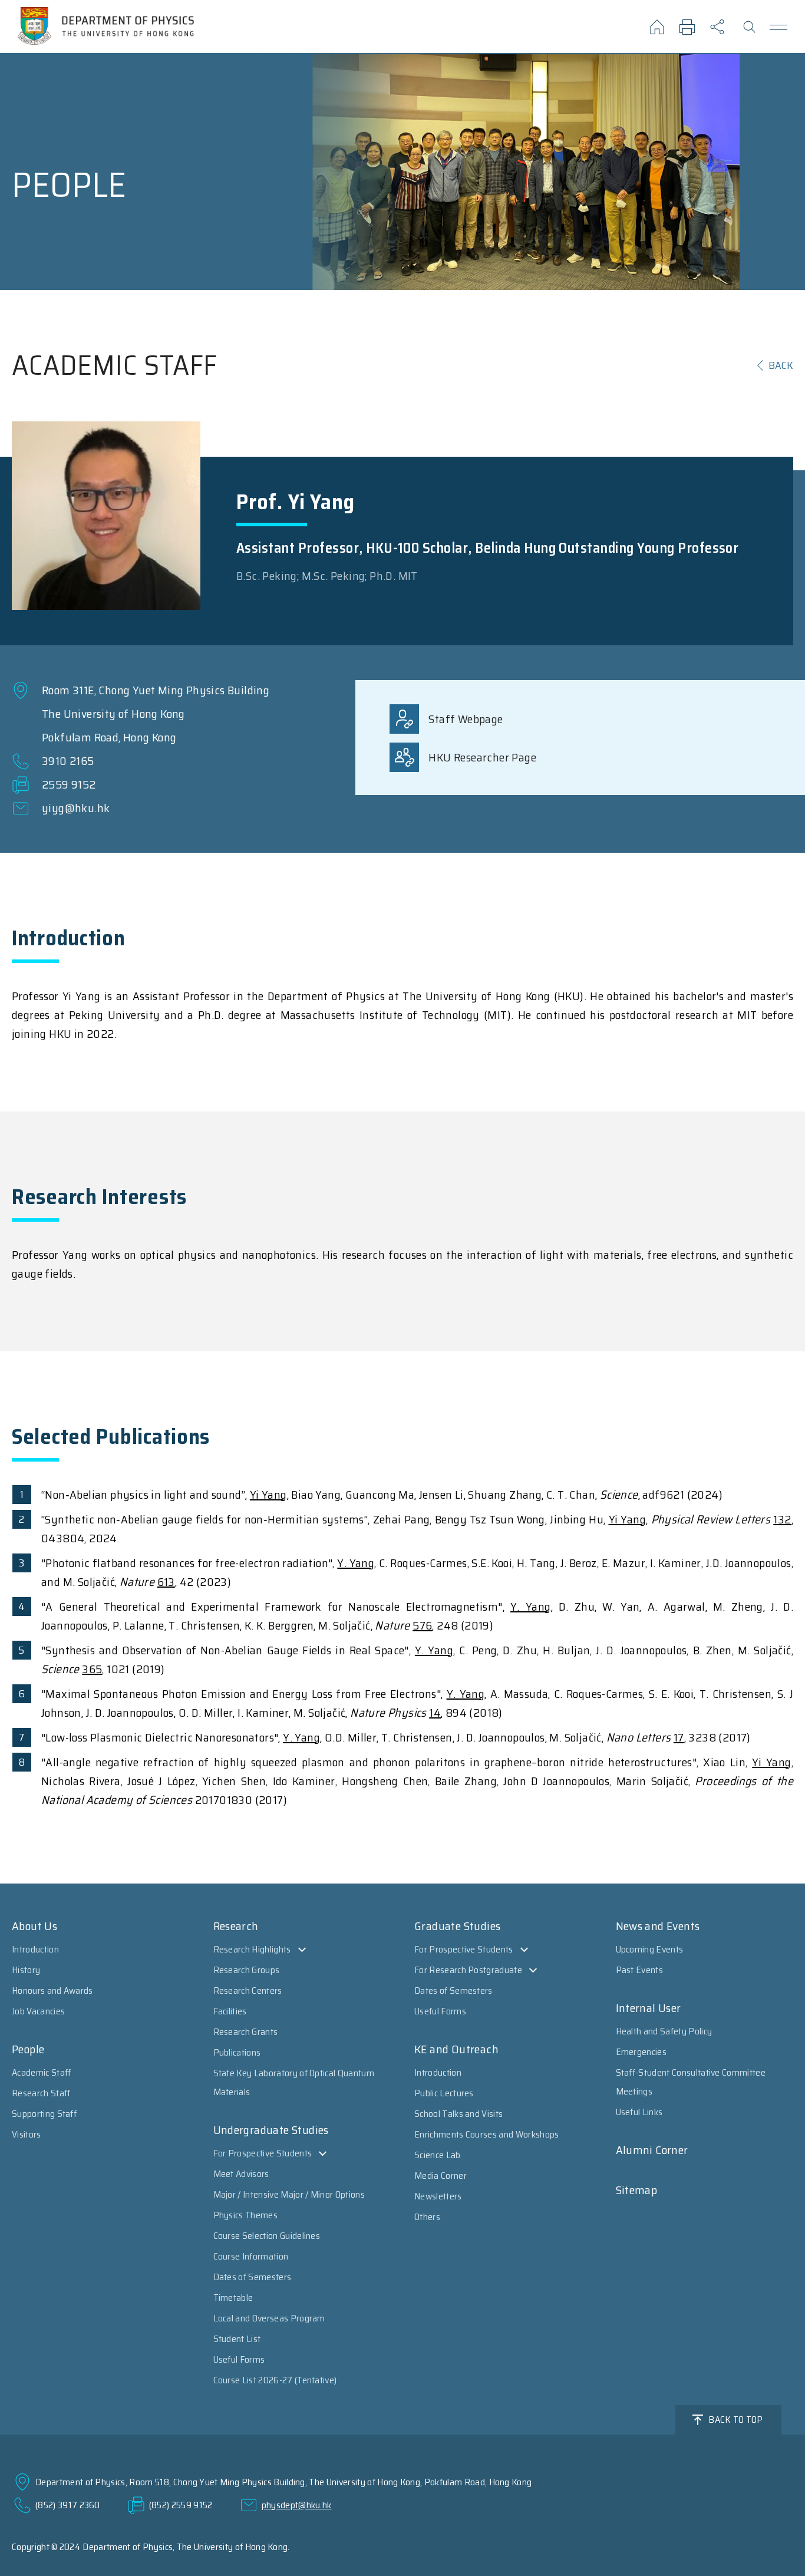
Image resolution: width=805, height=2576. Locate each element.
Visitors (27, 2134)
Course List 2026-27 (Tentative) (275, 2380)
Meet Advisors (241, 2174)
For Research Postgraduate (468, 1970)
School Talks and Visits (458, 2114)
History (26, 1970)
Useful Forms (239, 2359)
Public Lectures (444, 2093)
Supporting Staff (44, 2114)
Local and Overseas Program (269, 2318)
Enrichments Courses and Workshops (487, 2134)
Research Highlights (252, 1949)
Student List (237, 2339)
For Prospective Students (263, 2153)
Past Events (640, 1970)
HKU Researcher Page (482, 757)
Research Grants (246, 2032)
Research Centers (248, 1990)
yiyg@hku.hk (76, 808)
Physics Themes (245, 2215)
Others (427, 2217)
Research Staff (41, 2093)
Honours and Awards (52, 1990)
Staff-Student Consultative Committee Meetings (691, 2082)
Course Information (251, 2256)
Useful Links (639, 2112)
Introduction (35, 1949)
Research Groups (247, 1970)
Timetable (233, 2298)
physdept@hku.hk (297, 2505)
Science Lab (438, 2155)
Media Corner (441, 2176)
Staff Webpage (466, 719)
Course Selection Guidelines (267, 2236)
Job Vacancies (38, 2011)
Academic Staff (41, 2072)
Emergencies (641, 2052)
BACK (781, 365)
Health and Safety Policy (664, 2031)
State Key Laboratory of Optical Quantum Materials (294, 2082)
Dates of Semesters (253, 2277)
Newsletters (438, 2196)
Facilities (230, 2011)
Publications (237, 2052)
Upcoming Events (650, 1949)
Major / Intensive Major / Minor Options (289, 2194)
